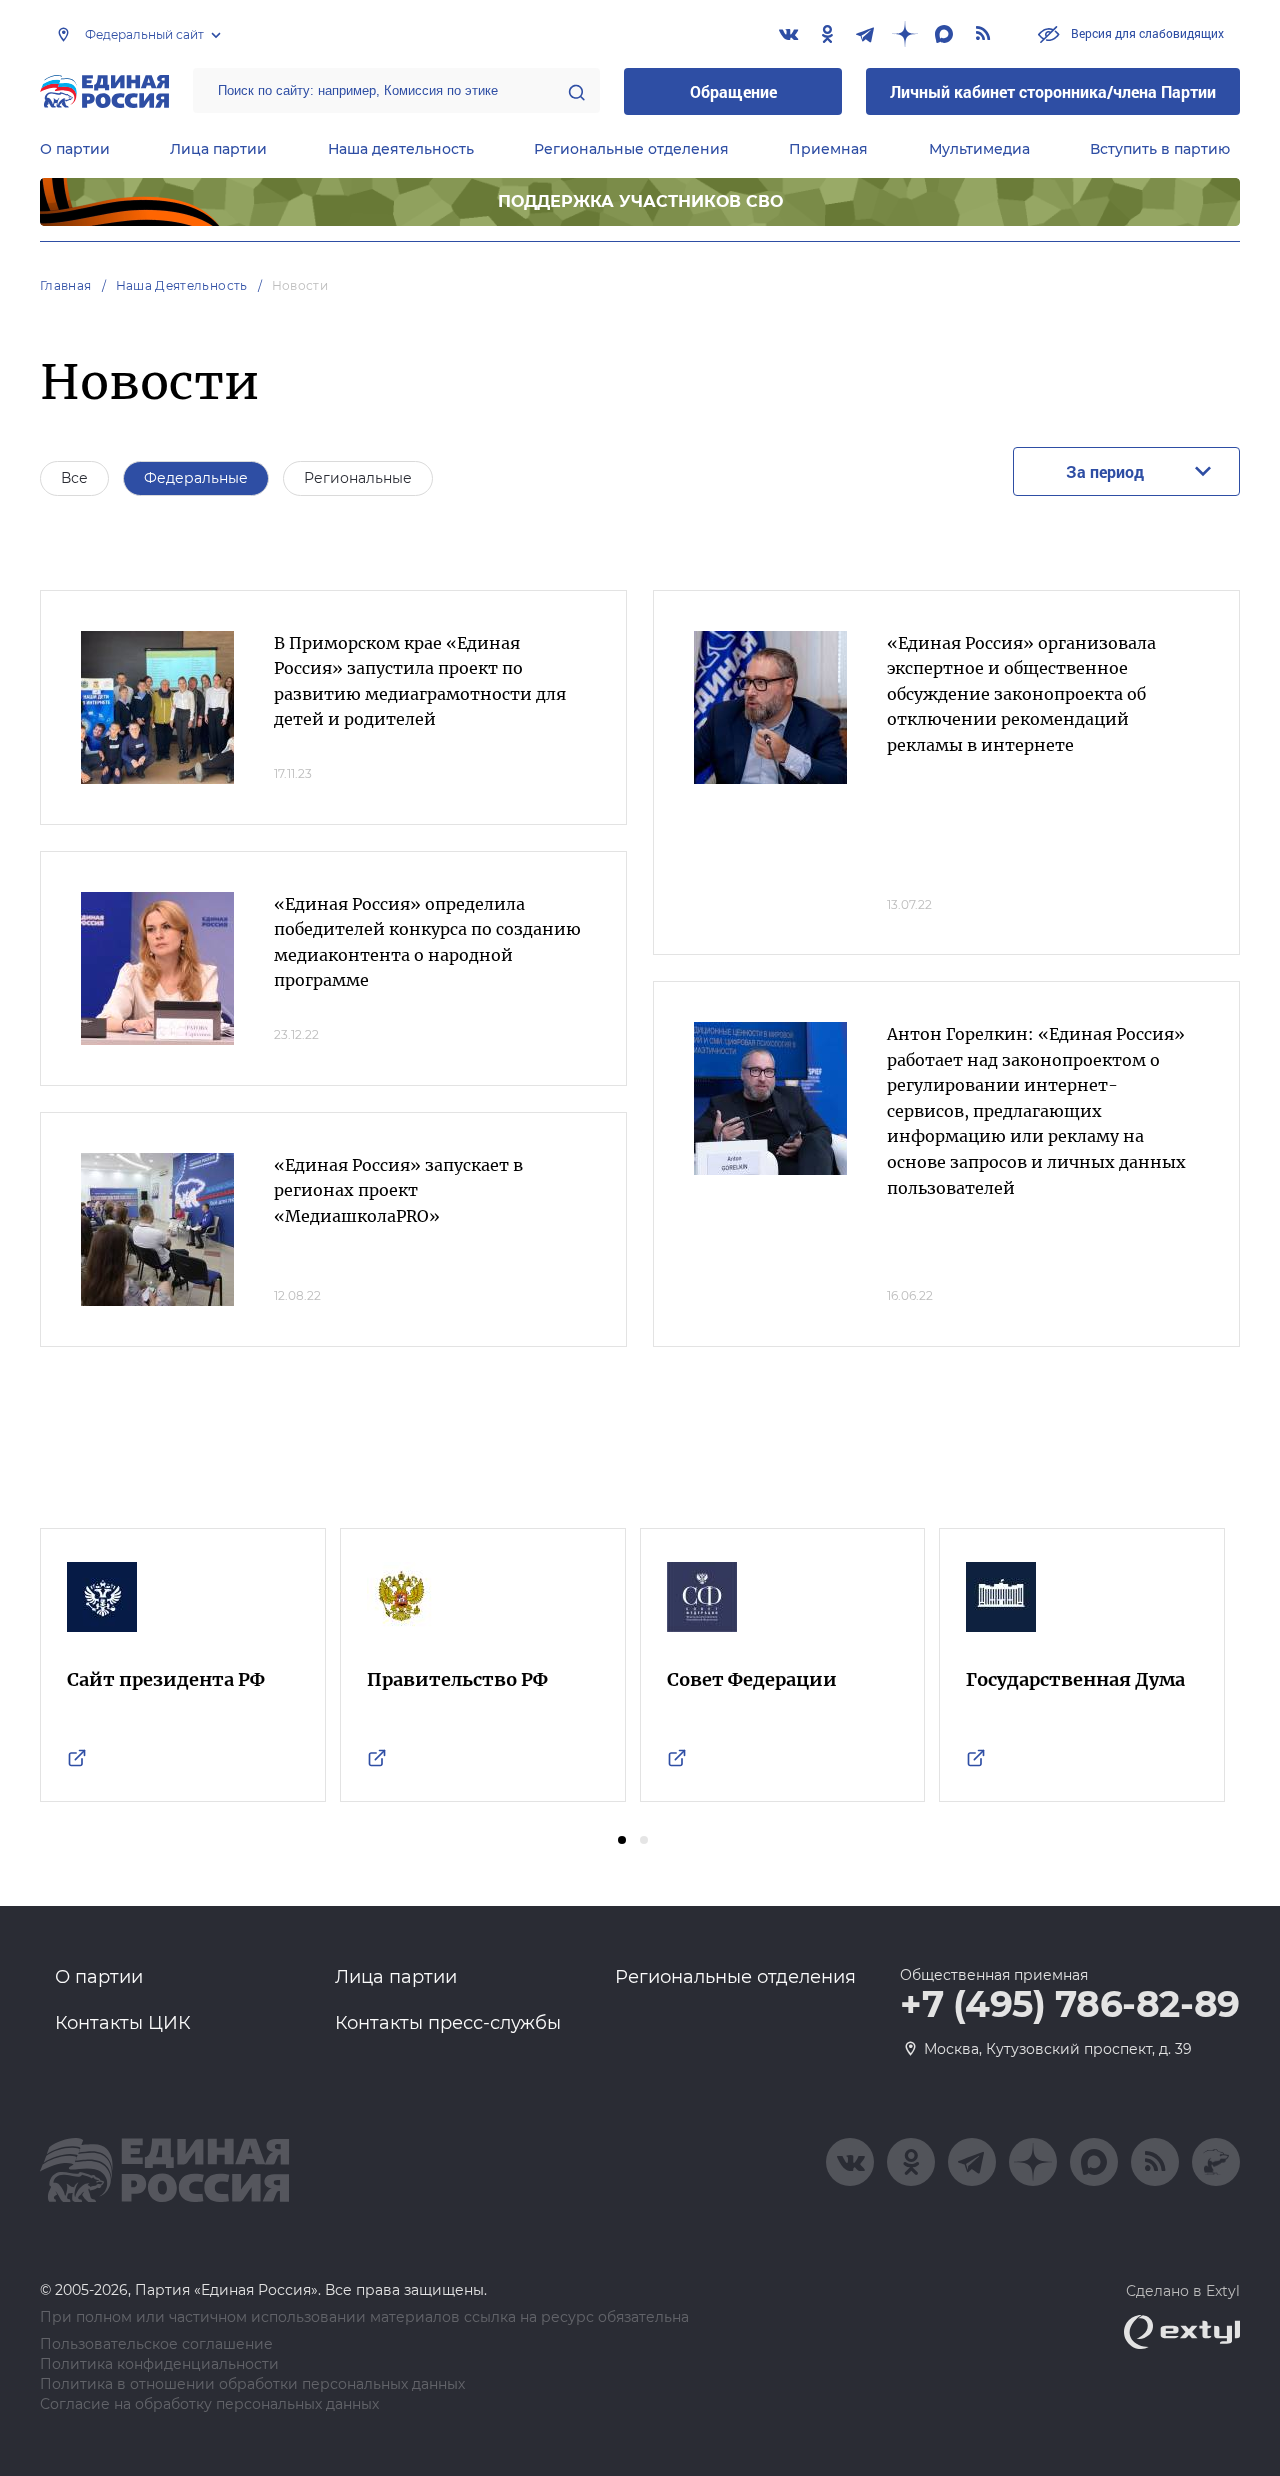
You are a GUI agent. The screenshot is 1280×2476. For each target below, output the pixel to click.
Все (74, 478)
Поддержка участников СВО (640, 201)
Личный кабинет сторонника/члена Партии (1053, 91)
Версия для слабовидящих (1146, 33)
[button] (622, 1840)
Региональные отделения (631, 149)
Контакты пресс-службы (448, 2023)
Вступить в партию (1160, 149)
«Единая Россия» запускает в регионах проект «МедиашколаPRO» (398, 1190)
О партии (75, 149)
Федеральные (196, 478)
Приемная (828, 149)
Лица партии (218, 149)
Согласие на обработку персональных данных (209, 2404)
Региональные (358, 478)
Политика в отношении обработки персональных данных (252, 2384)
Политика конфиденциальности (159, 2364)
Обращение (733, 91)
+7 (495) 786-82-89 (1070, 2005)
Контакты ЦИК (123, 2023)
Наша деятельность (401, 149)
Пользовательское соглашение (156, 2344)
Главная (66, 285)
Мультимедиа (979, 149)
